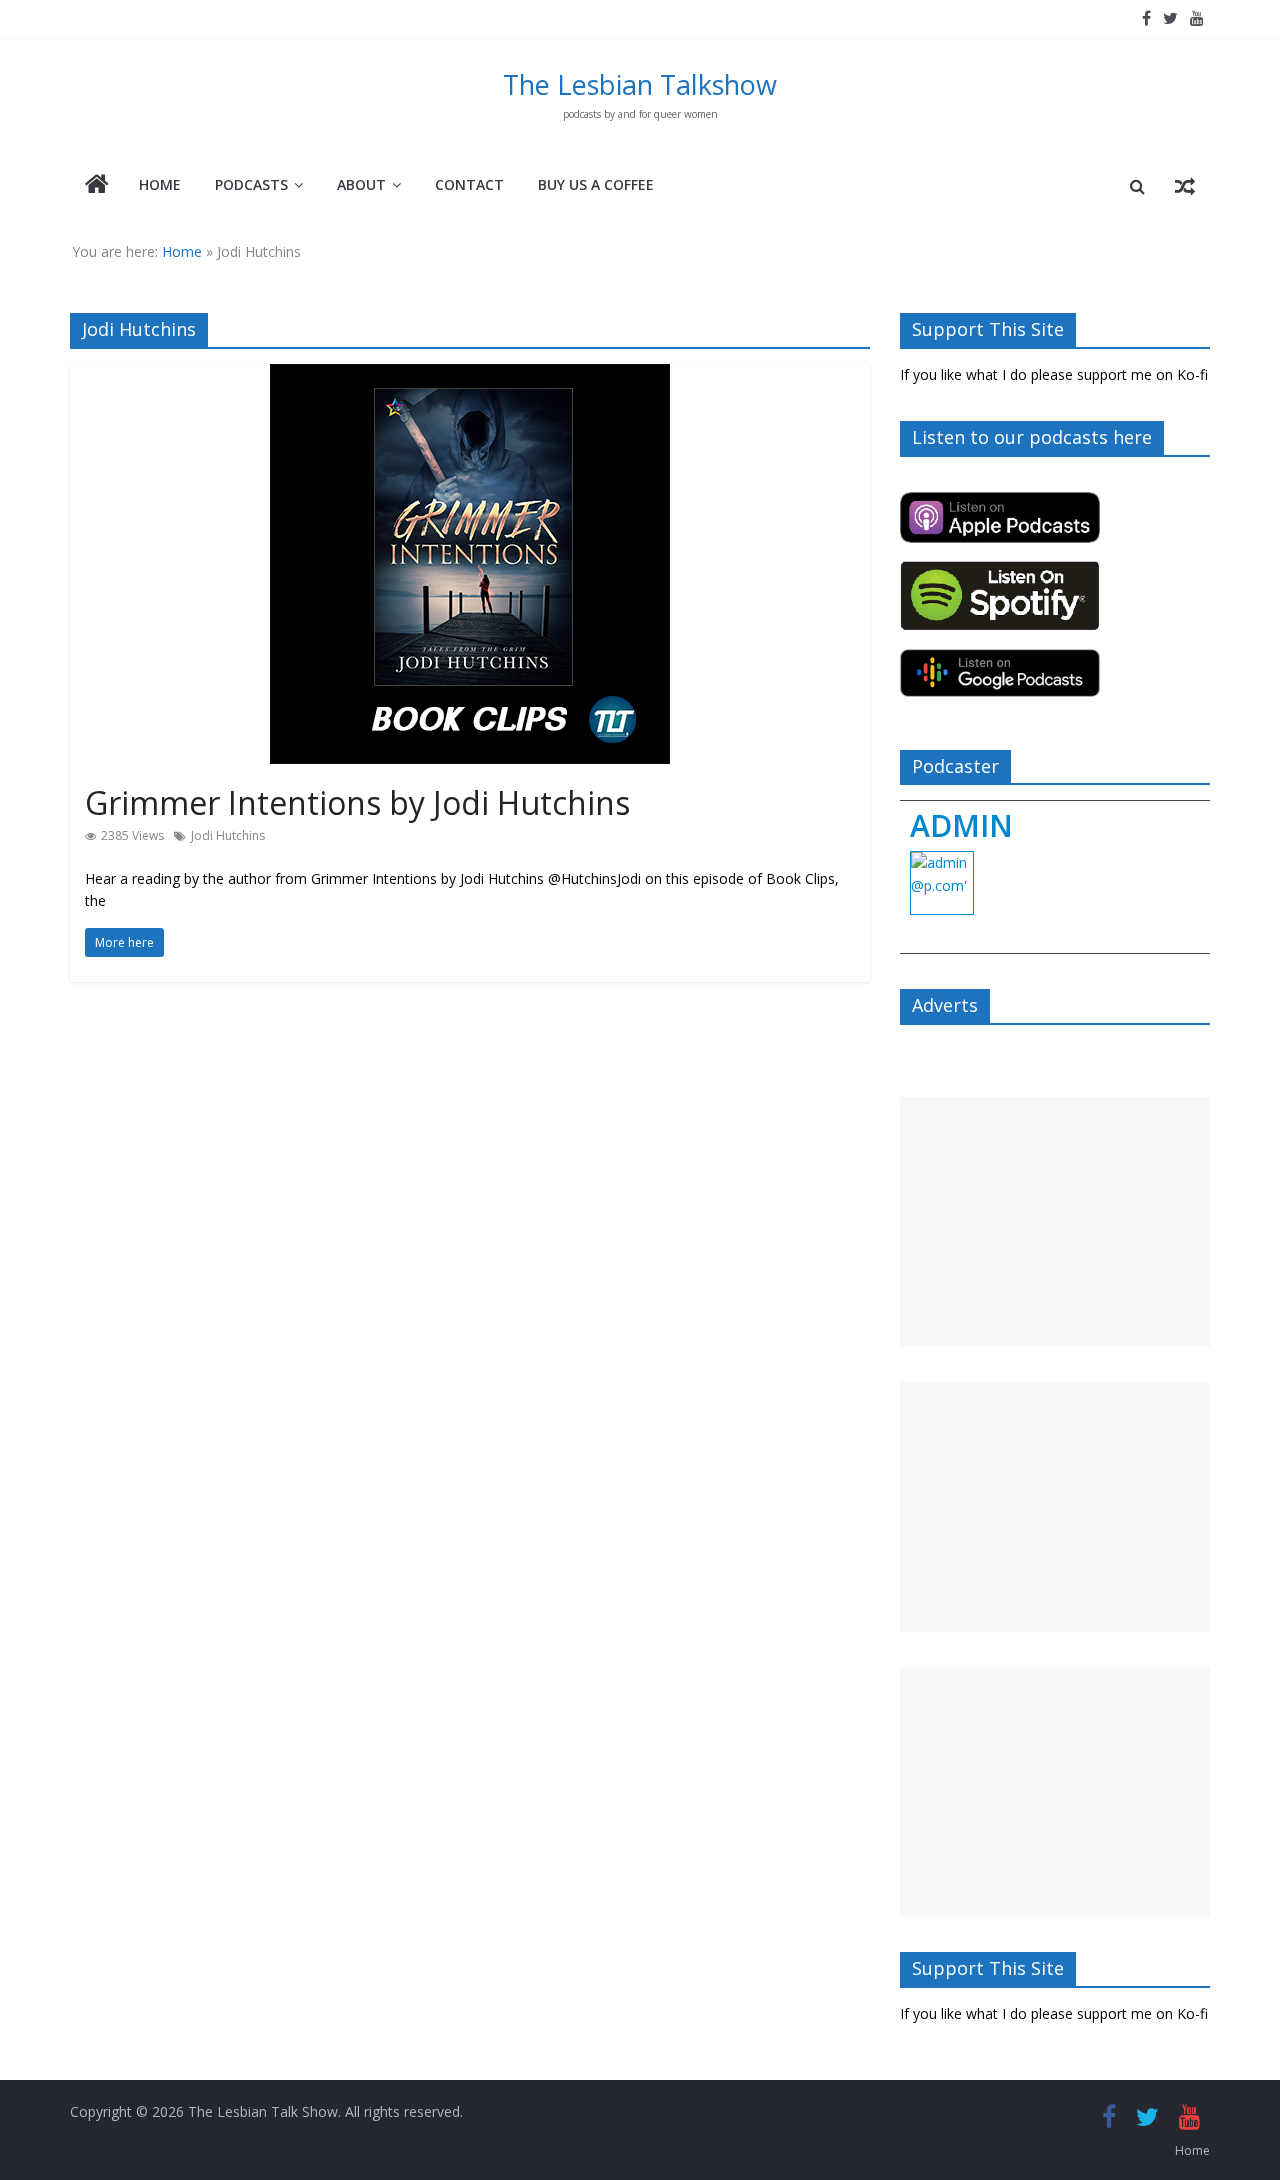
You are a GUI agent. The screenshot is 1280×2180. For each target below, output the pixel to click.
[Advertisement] (1055, 1222)
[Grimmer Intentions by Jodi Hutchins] (470, 376)
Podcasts (251, 184)
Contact (469, 184)
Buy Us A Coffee (596, 184)
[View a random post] (1185, 186)
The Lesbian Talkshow (640, 84)
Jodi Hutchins (228, 835)
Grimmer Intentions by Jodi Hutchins (357, 802)
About (361, 184)
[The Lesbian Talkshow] (97, 186)
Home (160, 184)
